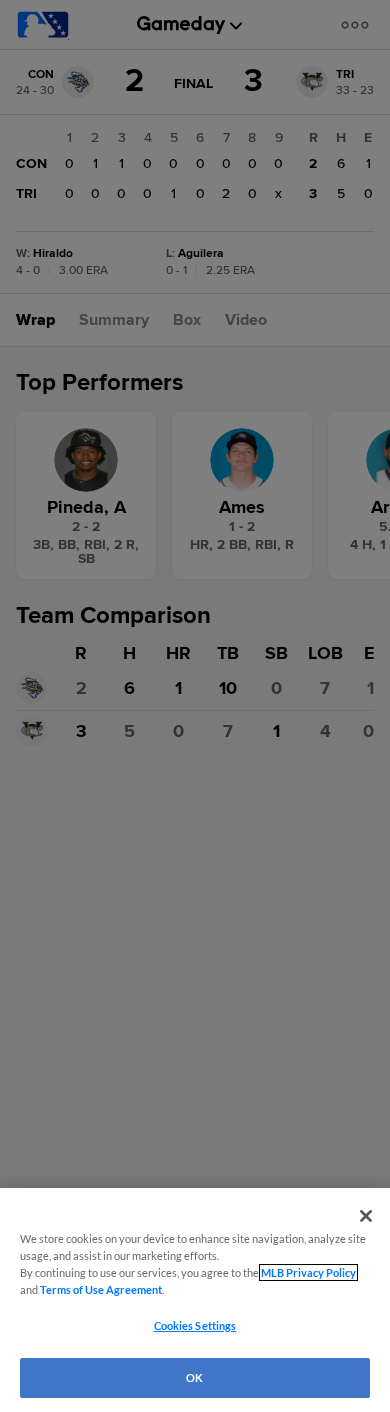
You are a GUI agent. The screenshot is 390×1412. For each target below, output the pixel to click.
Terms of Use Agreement (101, 1289)
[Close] (366, 1216)
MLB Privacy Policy (308, 1272)
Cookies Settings (195, 1325)
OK (194, 1377)
